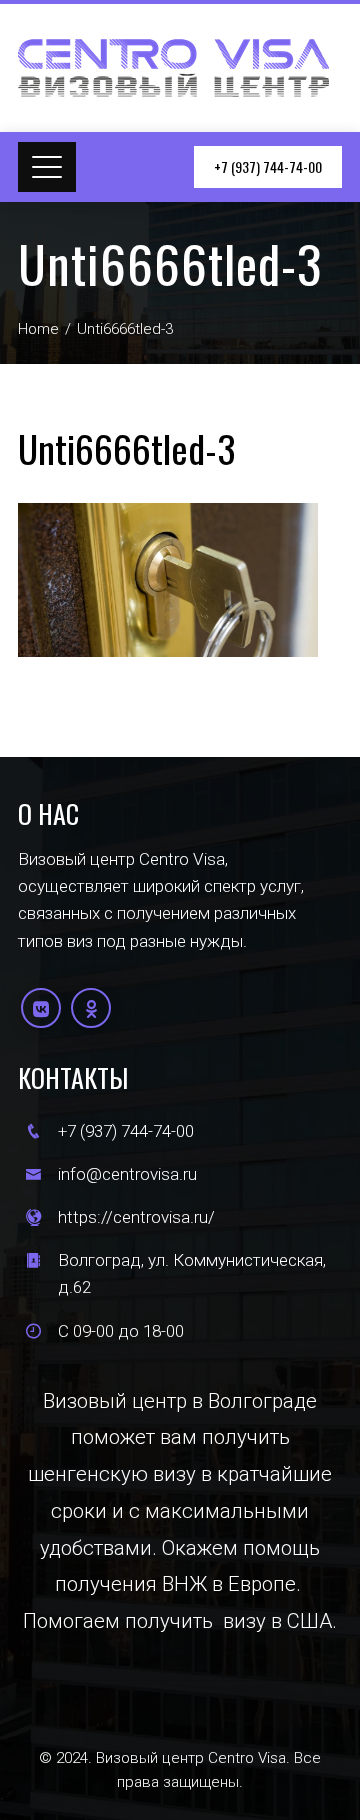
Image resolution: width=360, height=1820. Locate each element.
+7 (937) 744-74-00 (268, 166)
